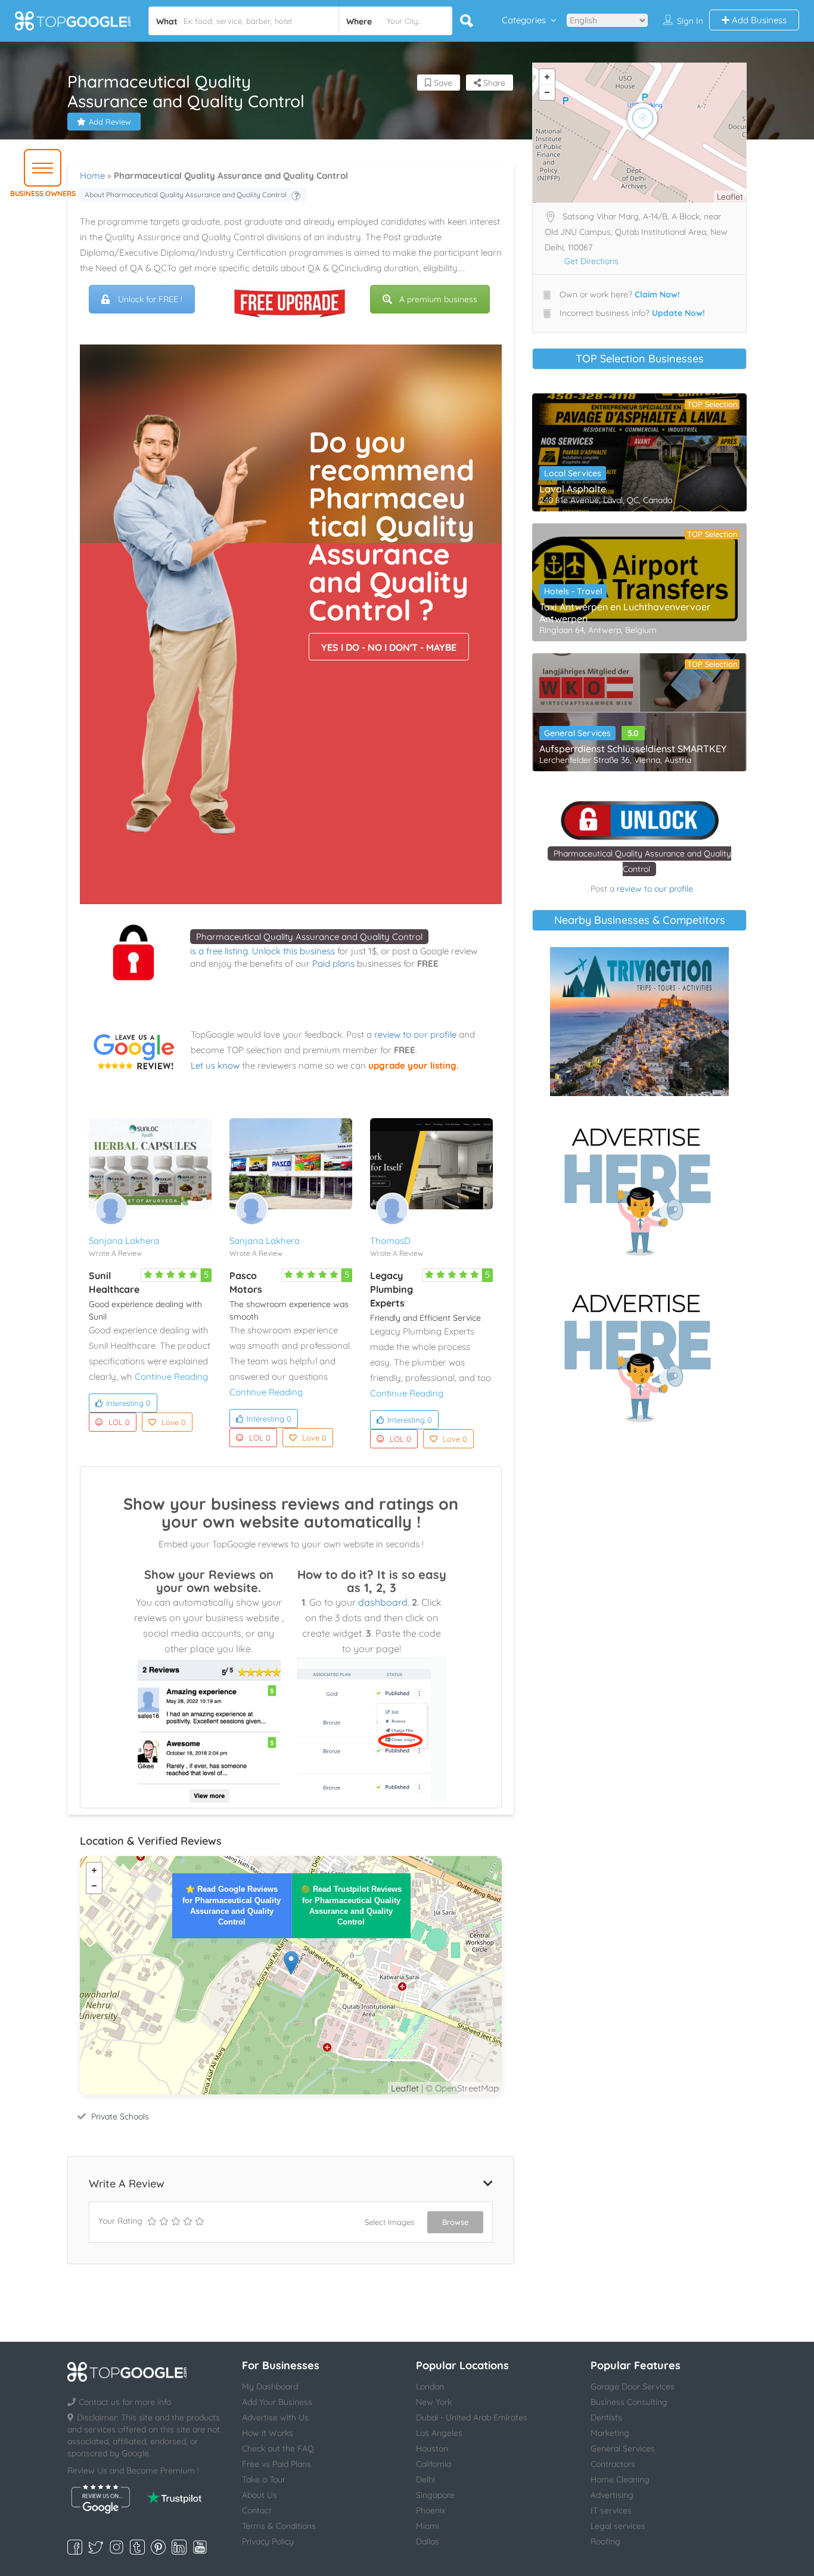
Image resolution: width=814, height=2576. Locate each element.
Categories (524, 20)
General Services (577, 733)
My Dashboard (270, 2386)
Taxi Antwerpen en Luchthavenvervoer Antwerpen (625, 613)
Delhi (425, 2479)
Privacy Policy (268, 2541)
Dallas (428, 2541)
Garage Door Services (633, 2386)
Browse (455, 2222)
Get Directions (591, 261)
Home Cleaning (620, 2479)
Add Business (758, 20)
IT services (611, 2510)
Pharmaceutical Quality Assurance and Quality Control (309, 937)
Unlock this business (293, 951)
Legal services (618, 2526)
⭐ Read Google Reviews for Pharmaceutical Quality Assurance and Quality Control (232, 1905)
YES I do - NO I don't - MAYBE (389, 647)
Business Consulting (629, 2402)
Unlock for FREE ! (150, 299)
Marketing (610, 2433)
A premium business (438, 299)
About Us (260, 2495)
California (434, 2464)
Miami (428, 2526)
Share (493, 83)
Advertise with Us (275, 2417)
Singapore (435, 2495)
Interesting (128, 1403)
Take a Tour (264, 2479)
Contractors (613, 2464)
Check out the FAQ (278, 2448)
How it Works (268, 2433)
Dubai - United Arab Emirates (472, 2417)
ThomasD (390, 1241)
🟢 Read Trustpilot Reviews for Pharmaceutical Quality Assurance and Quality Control (351, 1905)
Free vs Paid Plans (276, 2464)
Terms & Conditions (279, 2526)
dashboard (383, 1602)
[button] (43, 168)
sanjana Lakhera (124, 1241)
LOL (119, 1422)
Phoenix (431, 2510)
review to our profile (415, 1034)
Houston (432, 2448)
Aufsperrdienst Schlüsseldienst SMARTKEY (633, 749)
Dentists (606, 2417)
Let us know (215, 1065)
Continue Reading (171, 1377)
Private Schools (120, 2116)
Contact (257, 2510)
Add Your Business (277, 2402)
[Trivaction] (639, 1022)
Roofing (605, 2541)
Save (442, 83)
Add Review (110, 122)
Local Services (573, 473)
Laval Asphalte (573, 489)
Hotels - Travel (573, 591)
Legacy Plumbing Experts (392, 1289)
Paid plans (333, 963)
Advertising (612, 2495)
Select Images (389, 2222)
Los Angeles (439, 2433)
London (430, 2386)
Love (174, 1422)
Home (92, 176)
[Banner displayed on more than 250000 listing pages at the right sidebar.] (639, 1188)
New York (434, 2402)
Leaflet (405, 2088)
